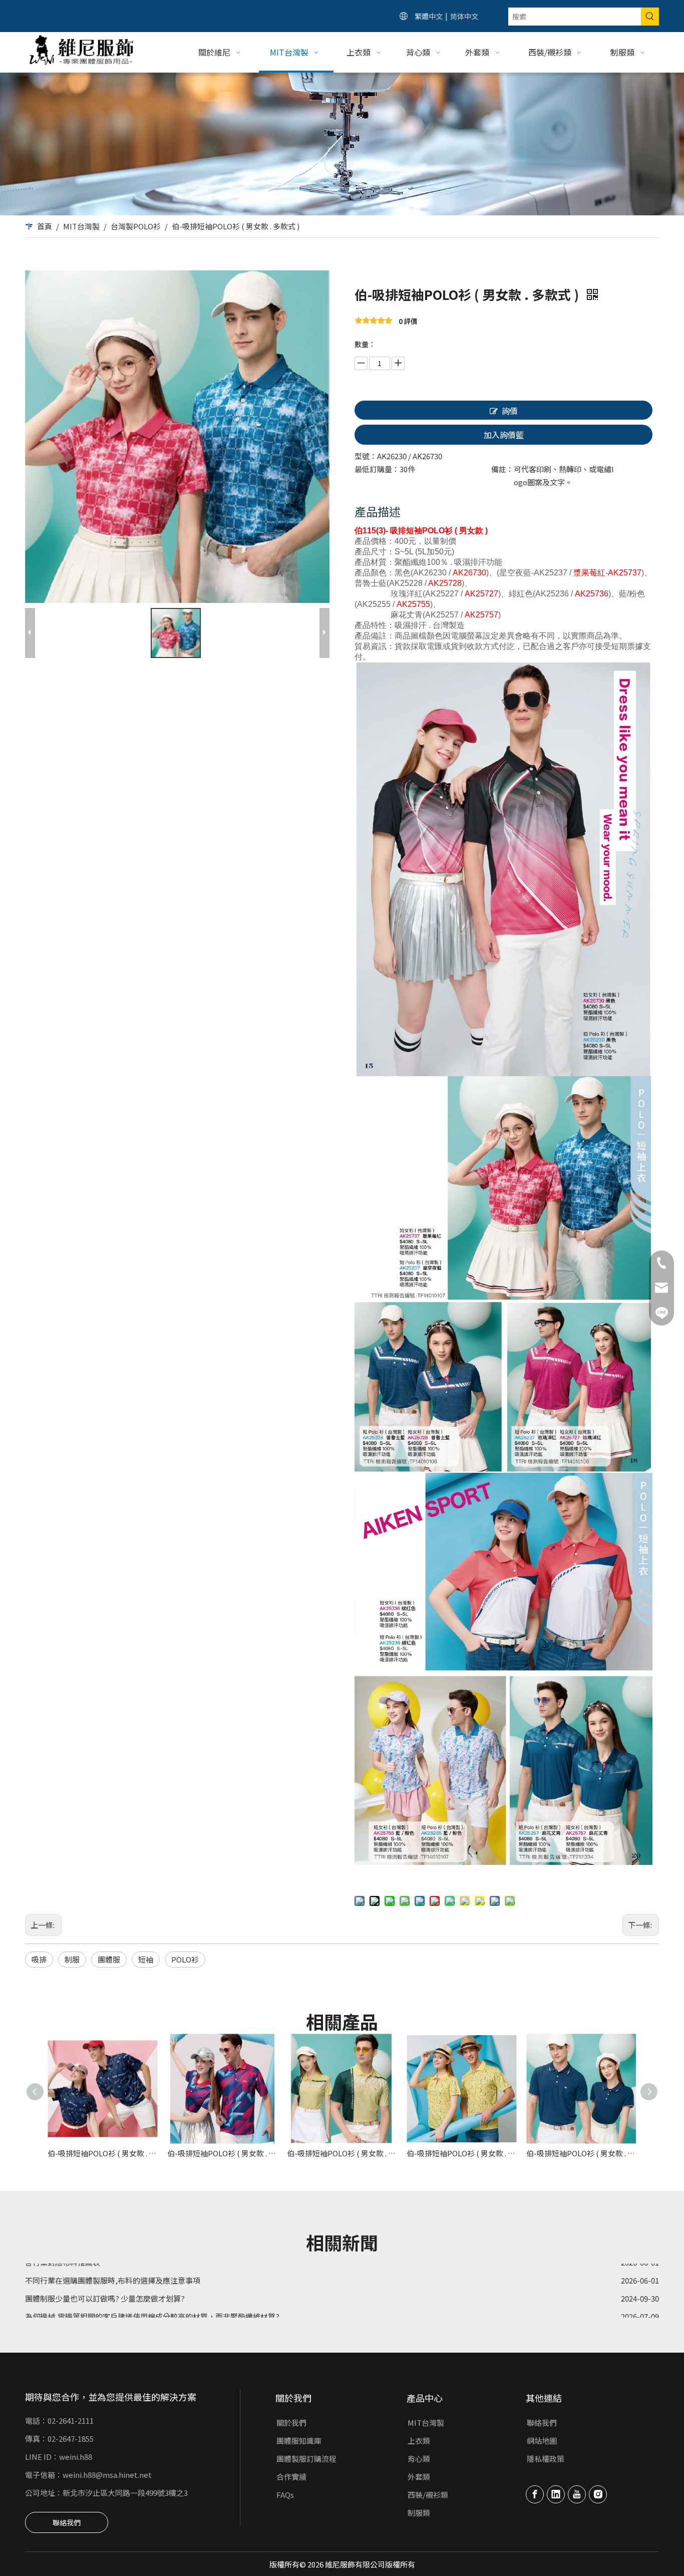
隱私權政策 (546, 2459)
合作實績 (291, 2477)
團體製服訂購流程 (306, 2459)
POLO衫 (185, 1959)
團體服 (109, 1959)
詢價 (510, 411)
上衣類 (419, 2441)
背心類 (419, 2459)
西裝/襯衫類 (428, 2495)
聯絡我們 (67, 2522)
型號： (366, 456)
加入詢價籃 (504, 435)
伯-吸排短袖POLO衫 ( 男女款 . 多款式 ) (102, 2153)
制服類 (419, 2513)
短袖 (146, 1959)
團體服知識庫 (299, 2441)
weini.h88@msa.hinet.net (107, 2475)
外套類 (419, 2477)
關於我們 (291, 2423)
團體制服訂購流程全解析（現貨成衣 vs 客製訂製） (109, 2308)
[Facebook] (535, 2494)
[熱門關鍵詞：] (650, 17)
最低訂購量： (377, 469)
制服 (72, 1959)
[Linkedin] (556, 2494)
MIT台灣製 (426, 2423)
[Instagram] (598, 2494)
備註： (502, 469)
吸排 (39, 1959)
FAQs (285, 2495)
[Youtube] (577, 2494)
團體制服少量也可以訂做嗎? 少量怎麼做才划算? (105, 2272)
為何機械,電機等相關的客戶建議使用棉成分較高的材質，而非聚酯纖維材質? (152, 2290)
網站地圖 (542, 2441)
